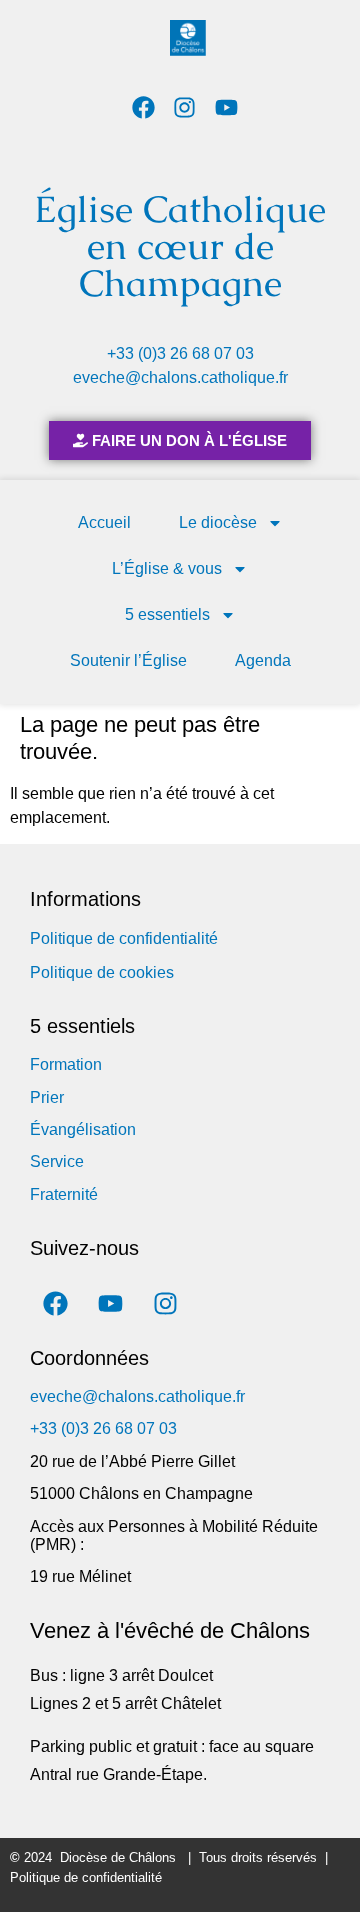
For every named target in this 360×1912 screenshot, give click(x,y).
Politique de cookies (102, 972)
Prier (47, 1097)
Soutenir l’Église (128, 660)
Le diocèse (218, 522)
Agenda (263, 660)
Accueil (104, 522)
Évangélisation (83, 1129)
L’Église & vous (167, 568)
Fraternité (64, 1194)
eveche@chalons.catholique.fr (180, 377)
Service (57, 1161)
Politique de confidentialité (124, 938)
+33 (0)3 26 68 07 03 (180, 353)
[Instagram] (185, 107)
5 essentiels (167, 614)
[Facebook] (143, 107)
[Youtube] (226, 107)
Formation (66, 1064)
